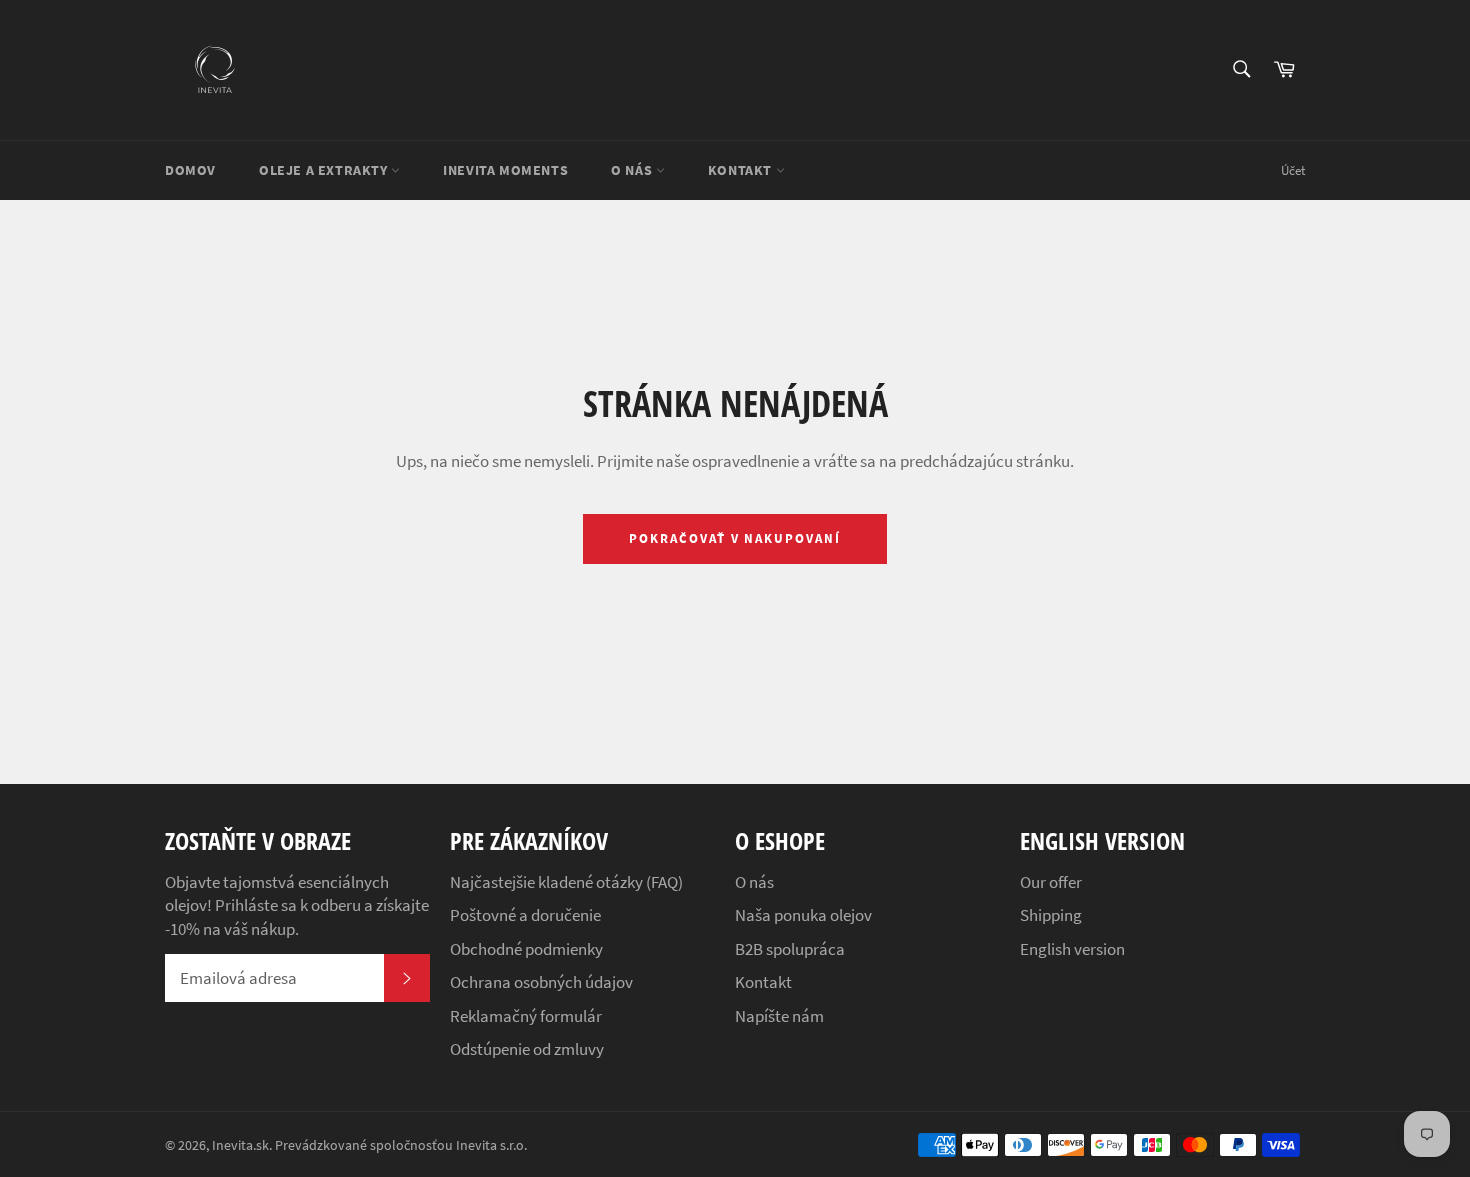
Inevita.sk (240, 1145)
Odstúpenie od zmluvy (527, 1049)
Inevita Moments (505, 170)
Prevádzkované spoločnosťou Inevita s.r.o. (401, 1145)
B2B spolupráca (790, 949)
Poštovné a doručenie (525, 915)
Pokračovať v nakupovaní (735, 538)
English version (1072, 949)
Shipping (1051, 915)
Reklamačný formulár (526, 1016)
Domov (190, 170)
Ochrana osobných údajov (541, 982)
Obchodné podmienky (526, 949)
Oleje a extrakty (325, 170)
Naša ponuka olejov (803, 915)
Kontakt (742, 170)
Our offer (1051, 882)
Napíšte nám (779, 1016)
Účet (1293, 170)
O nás (633, 170)
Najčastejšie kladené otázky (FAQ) (566, 882)
